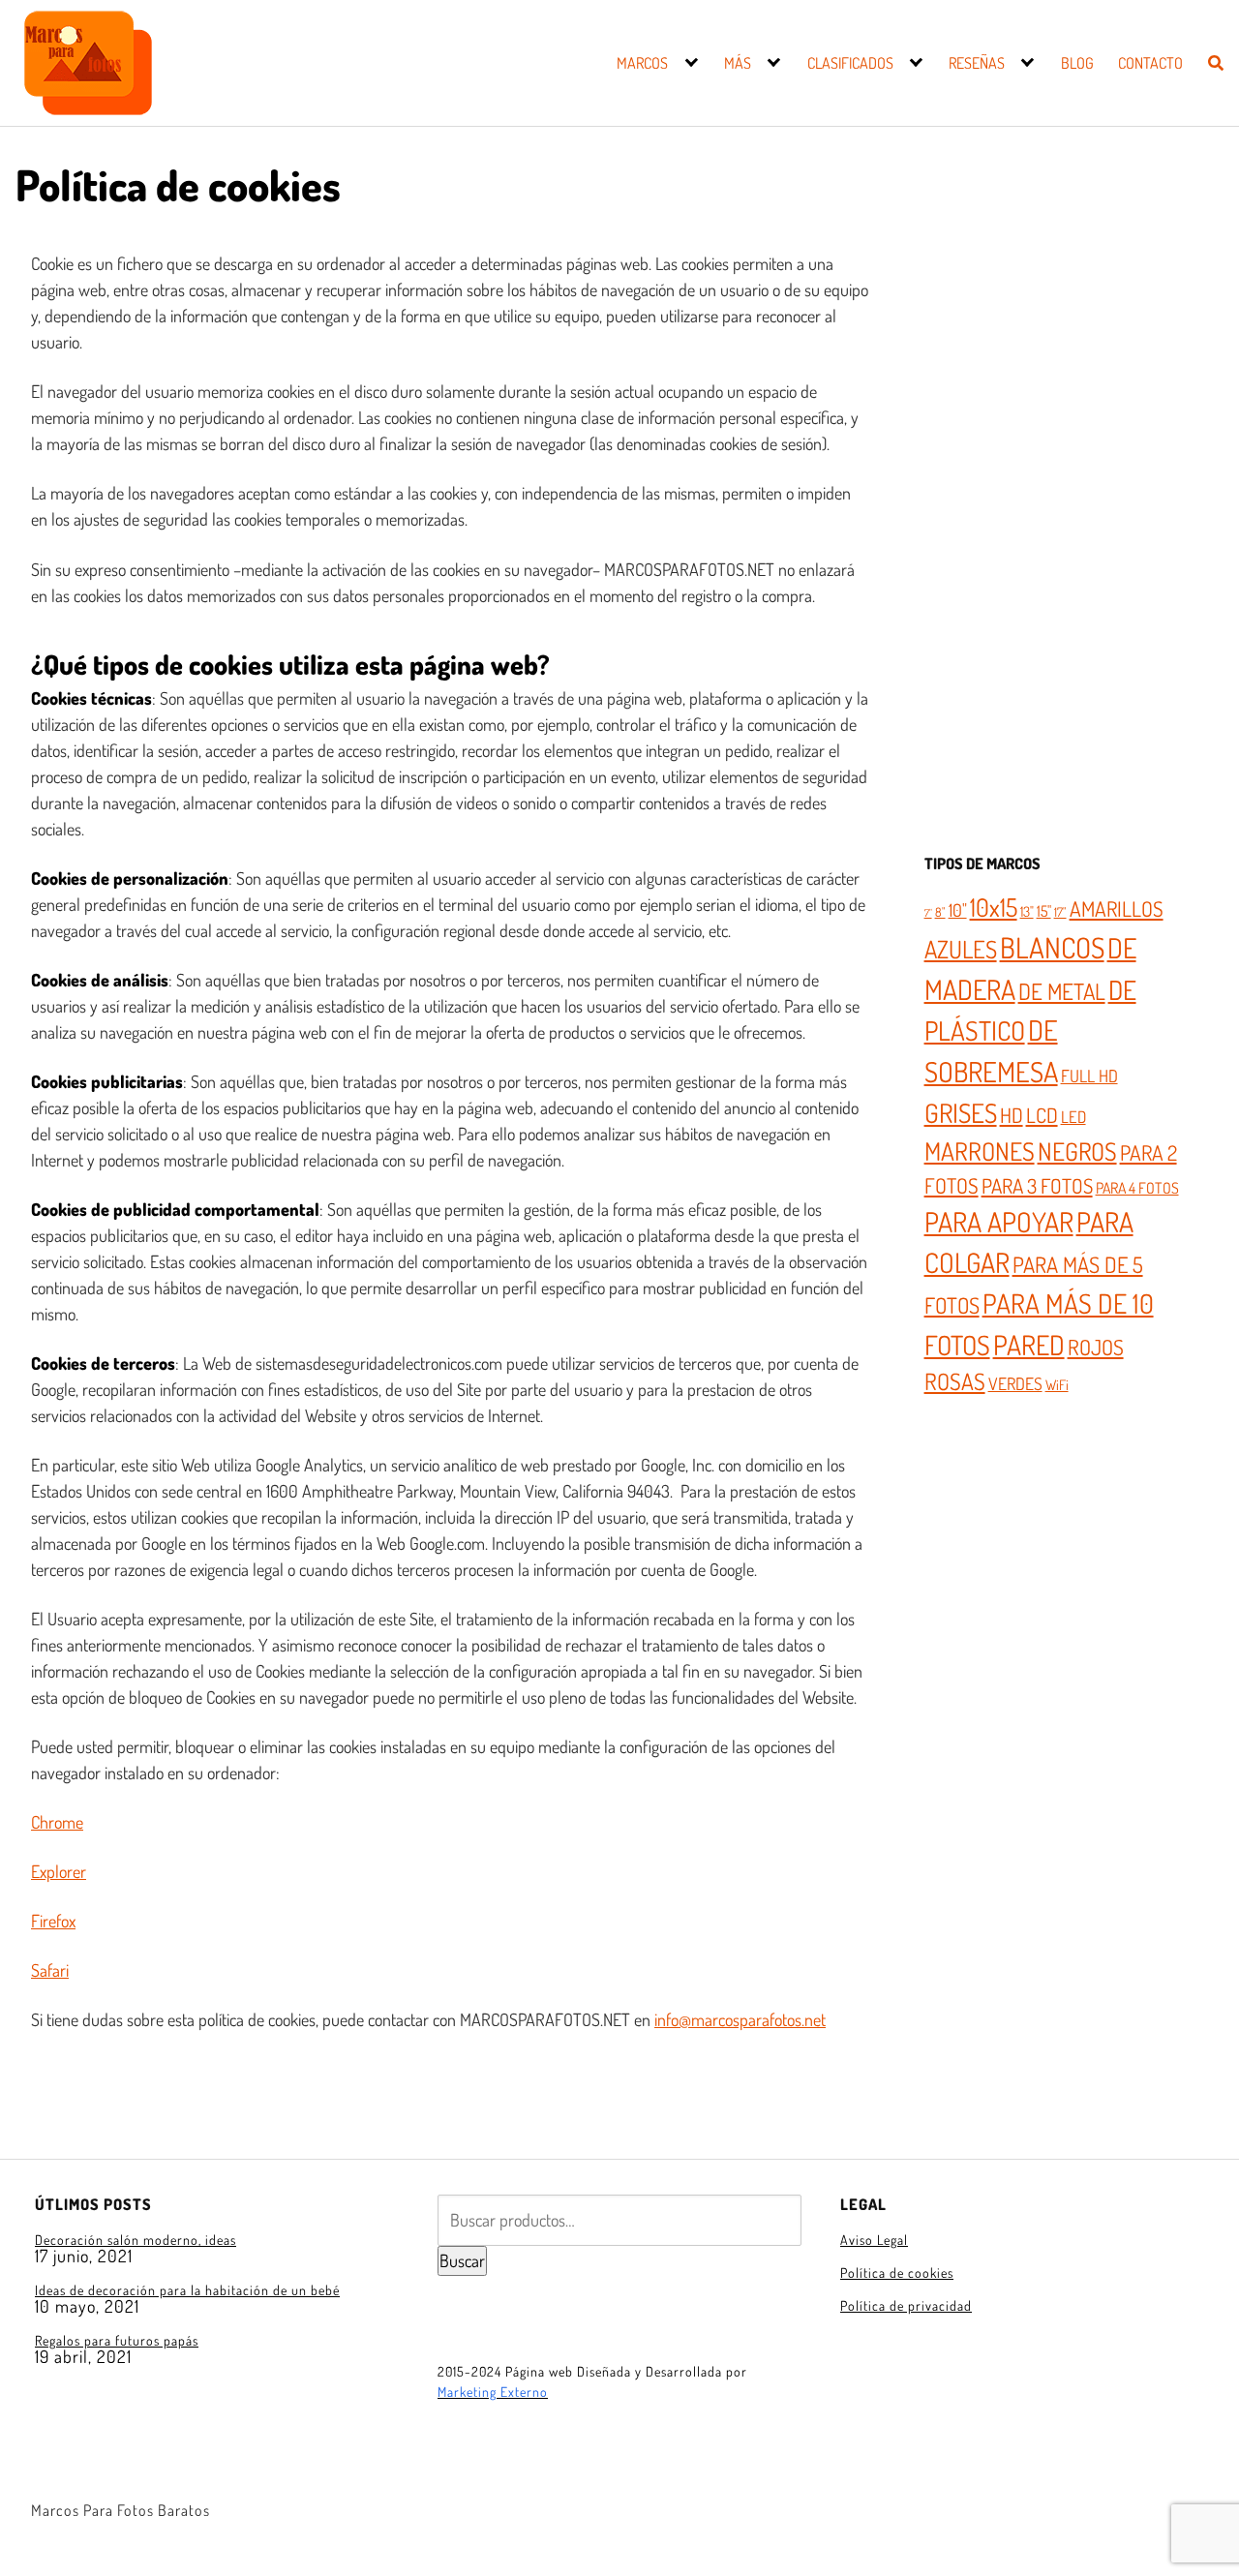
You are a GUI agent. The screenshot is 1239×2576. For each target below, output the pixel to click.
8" (940, 912)
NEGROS (1077, 1151)
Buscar (462, 2260)
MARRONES (980, 1151)
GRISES (961, 1112)
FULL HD (1089, 1076)
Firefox (53, 1921)
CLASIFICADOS (850, 63)
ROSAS (955, 1381)
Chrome (57, 1822)
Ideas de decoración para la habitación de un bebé (187, 2290)
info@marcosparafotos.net (740, 2019)
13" (1027, 911)
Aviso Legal (874, 2240)
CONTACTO (1150, 63)
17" (1060, 912)
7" (928, 913)
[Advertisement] (1055, 517)
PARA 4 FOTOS (1137, 1188)
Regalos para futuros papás (117, 2340)
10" (958, 909)
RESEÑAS (977, 63)
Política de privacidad (906, 2305)
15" (1044, 911)
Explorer (59, 1871)
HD (1012, 1115)
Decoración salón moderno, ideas (136, 2240)
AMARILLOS (1117, 909)
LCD (1042, 1115)
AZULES (961, 949)
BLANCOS (1052, 947)
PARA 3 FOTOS (1037, 1185)
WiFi (1057, 1384)
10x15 (994, 907)
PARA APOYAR (999, 1222)
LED (1073, 1117)
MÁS (738, 63)
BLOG (1077, 63)
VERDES (1015, 1383)
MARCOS (642, 63)
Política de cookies (897, 2273)
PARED (1029, 1345)
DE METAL (1062, 991)
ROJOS (1096, 1347)
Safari (50, 1970)
